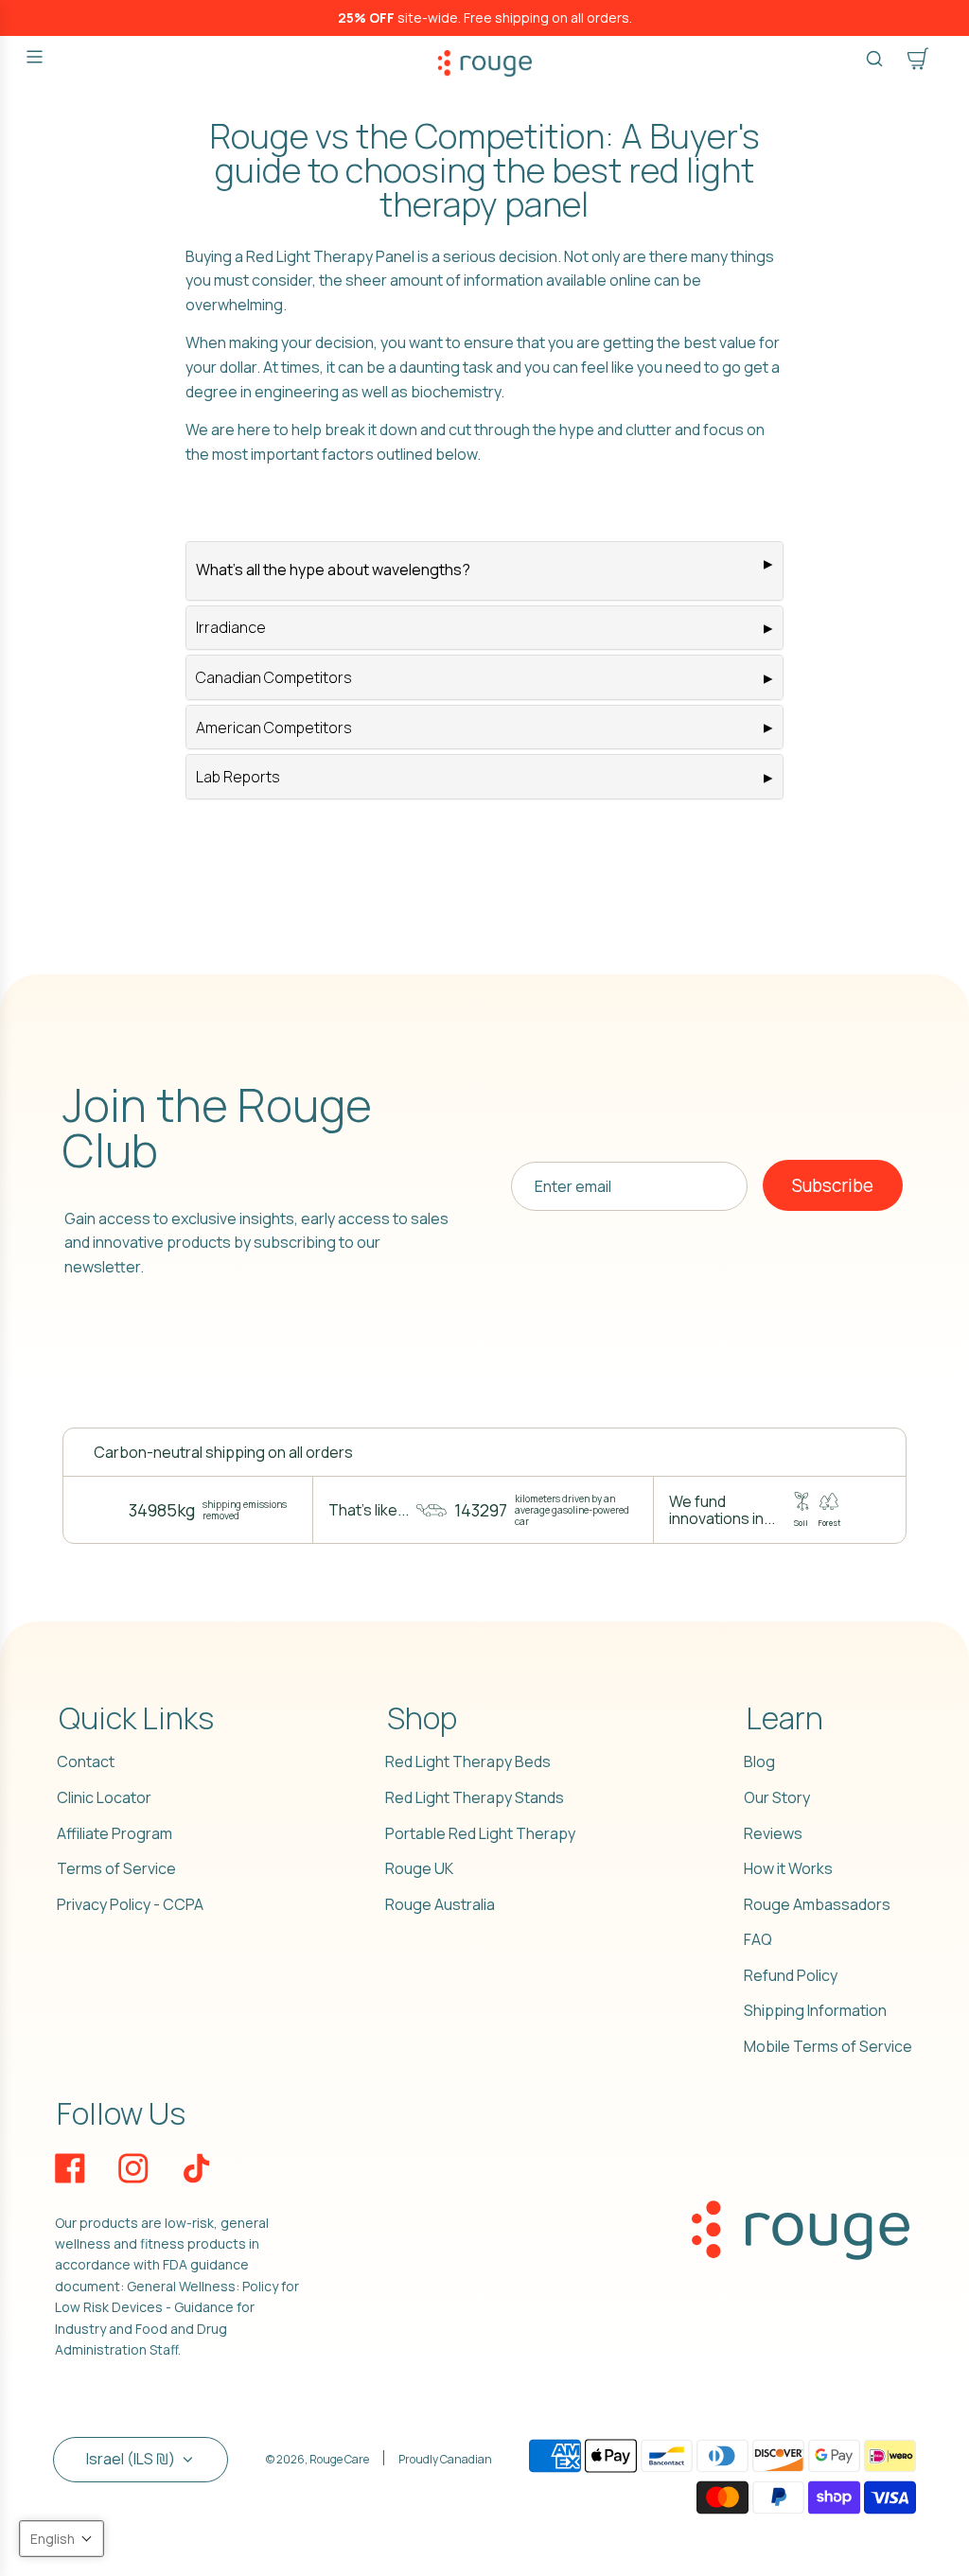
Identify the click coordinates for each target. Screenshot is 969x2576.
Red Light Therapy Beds (468, 1761)
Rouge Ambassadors (817, 1904)
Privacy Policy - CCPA (130, 1904)
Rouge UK (419, 1868)
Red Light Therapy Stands (475, 1797)
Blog (759, 1761)
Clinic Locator (104, 1797)
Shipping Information (815, 2010)
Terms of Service (116, 1868)
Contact (86, 1761)
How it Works (788, 1868)
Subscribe (833, 1185)
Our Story (777, 1797)
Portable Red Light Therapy (480, 1833)
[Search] (874, 59)
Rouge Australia (440, 1904)
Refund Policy (791, 1975)
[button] (62, 2539)
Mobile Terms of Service (828, 2046)
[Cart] (918, 59)
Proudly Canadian (445, 2459)
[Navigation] (34, 57)
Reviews (773, 1833)
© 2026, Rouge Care (317, 2459)
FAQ (758, 1939)
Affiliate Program (115, 1833)
